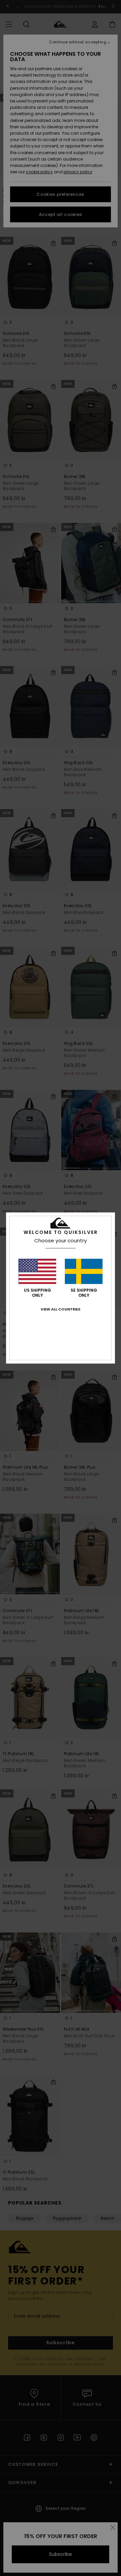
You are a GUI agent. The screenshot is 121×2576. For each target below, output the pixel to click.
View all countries (61, 1309)
